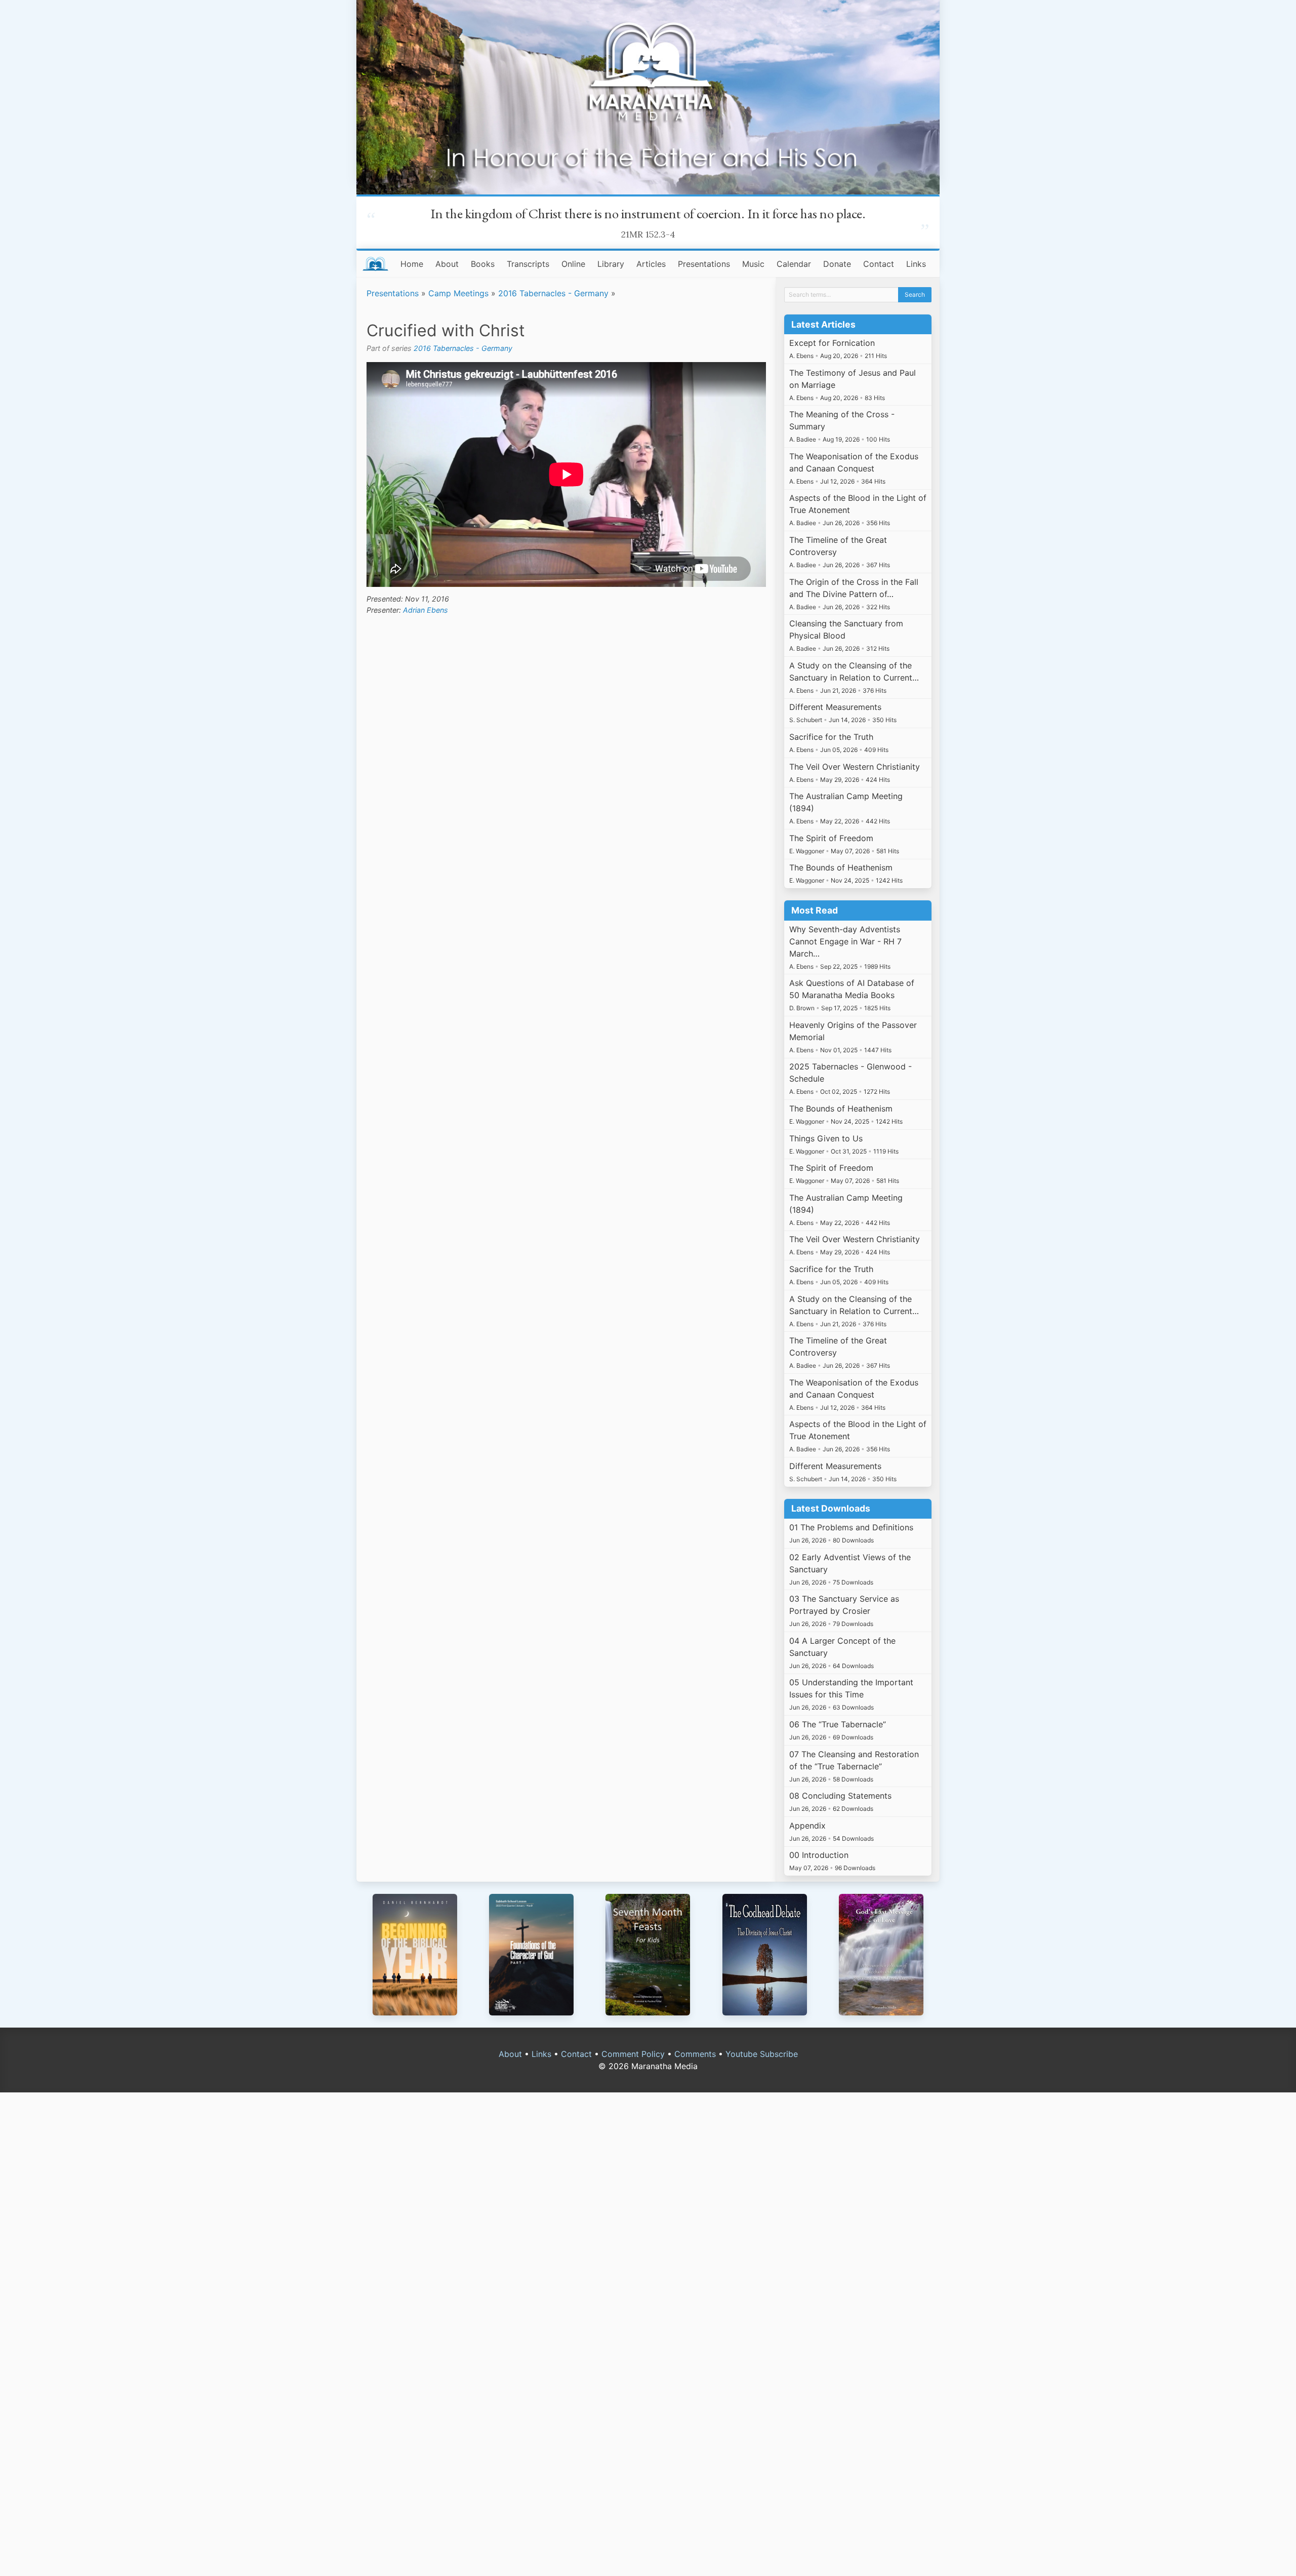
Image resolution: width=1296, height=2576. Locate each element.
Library (611, 264)
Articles (651, 264)
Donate (837, 264)
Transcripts (528, 264)
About (447, 264)
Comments (695, 2054)
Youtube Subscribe (762, 2054)
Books (483, 264)
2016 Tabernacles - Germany (553, 293)
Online (573, 264)
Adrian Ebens (426, 610)
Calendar (794, 264)
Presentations (704, 264)
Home (412, 264)
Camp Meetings (458, 293)
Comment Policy (633, 2054)
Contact (879, 264)
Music (753, 264)
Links (916, 264)
